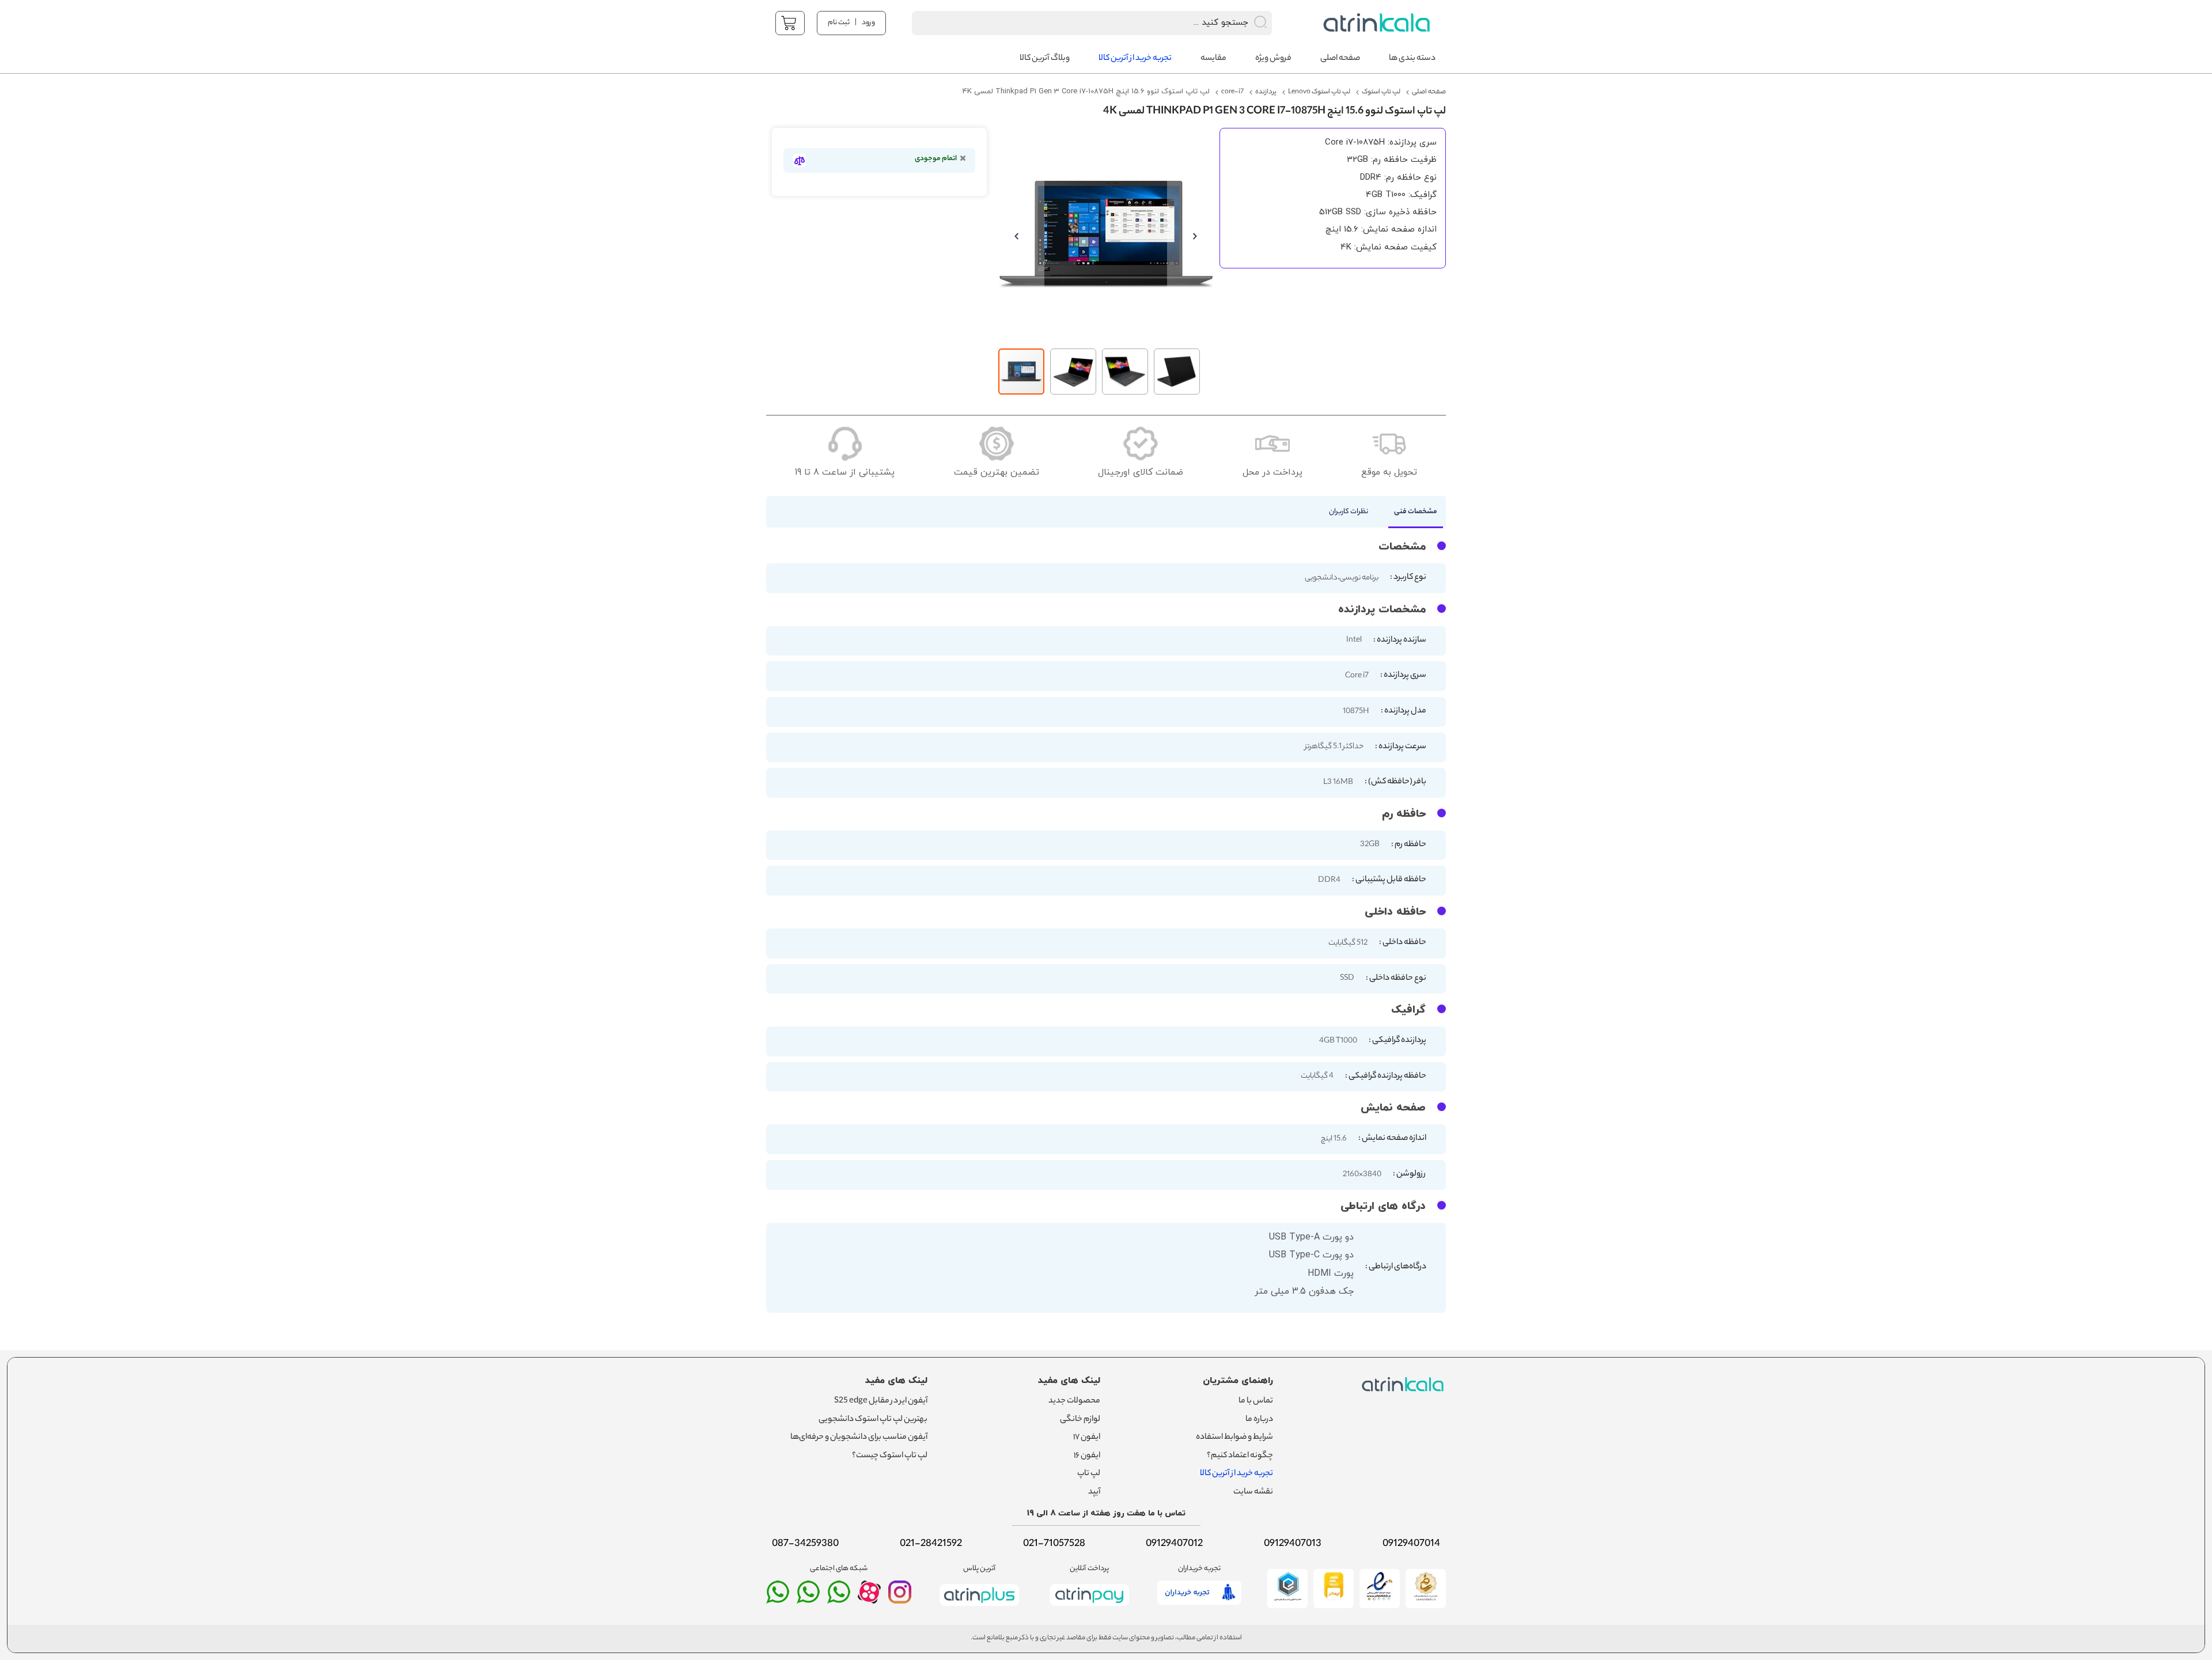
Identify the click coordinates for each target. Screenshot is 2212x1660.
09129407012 (1174, 1544)
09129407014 (1411, 1544)
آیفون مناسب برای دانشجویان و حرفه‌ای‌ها (859, 1438)
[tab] (1410, 515)
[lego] (1374, 23)
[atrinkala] (839, 1597)
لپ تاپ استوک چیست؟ (890, 1456)
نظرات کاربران (1349, 512)
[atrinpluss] (979, 1608)
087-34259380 (805, 1544)
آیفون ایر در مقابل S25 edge (881, 1401)
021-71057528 (1054, 1544)
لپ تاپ (1089, 1474)
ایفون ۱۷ (1087, 1438)
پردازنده (1266, 92)
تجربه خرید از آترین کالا (1236, 1474)
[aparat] (869, 1601)
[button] (1021, 235)
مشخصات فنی (1416, 512)
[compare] (799, 160)
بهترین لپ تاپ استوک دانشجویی (873, 1420)
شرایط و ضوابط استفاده (1234, 1438)
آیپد (1094, 1492)
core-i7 (1232, 92)
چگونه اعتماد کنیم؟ (1240, 1456)
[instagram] (900, 1597)
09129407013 (1293, 1544)
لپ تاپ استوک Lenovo (1319, 92)
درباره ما (1259, 1420)
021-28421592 (931, 1544)
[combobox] (1077, 23)
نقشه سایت (1253, 1492)
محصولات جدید (1074, 1401)
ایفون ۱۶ (1087, 1456)
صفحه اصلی (1429, 92)
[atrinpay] (1089, 1608)
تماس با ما (1256, 1401)
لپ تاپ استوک (1381, 92)
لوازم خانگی (1080, 1420)
